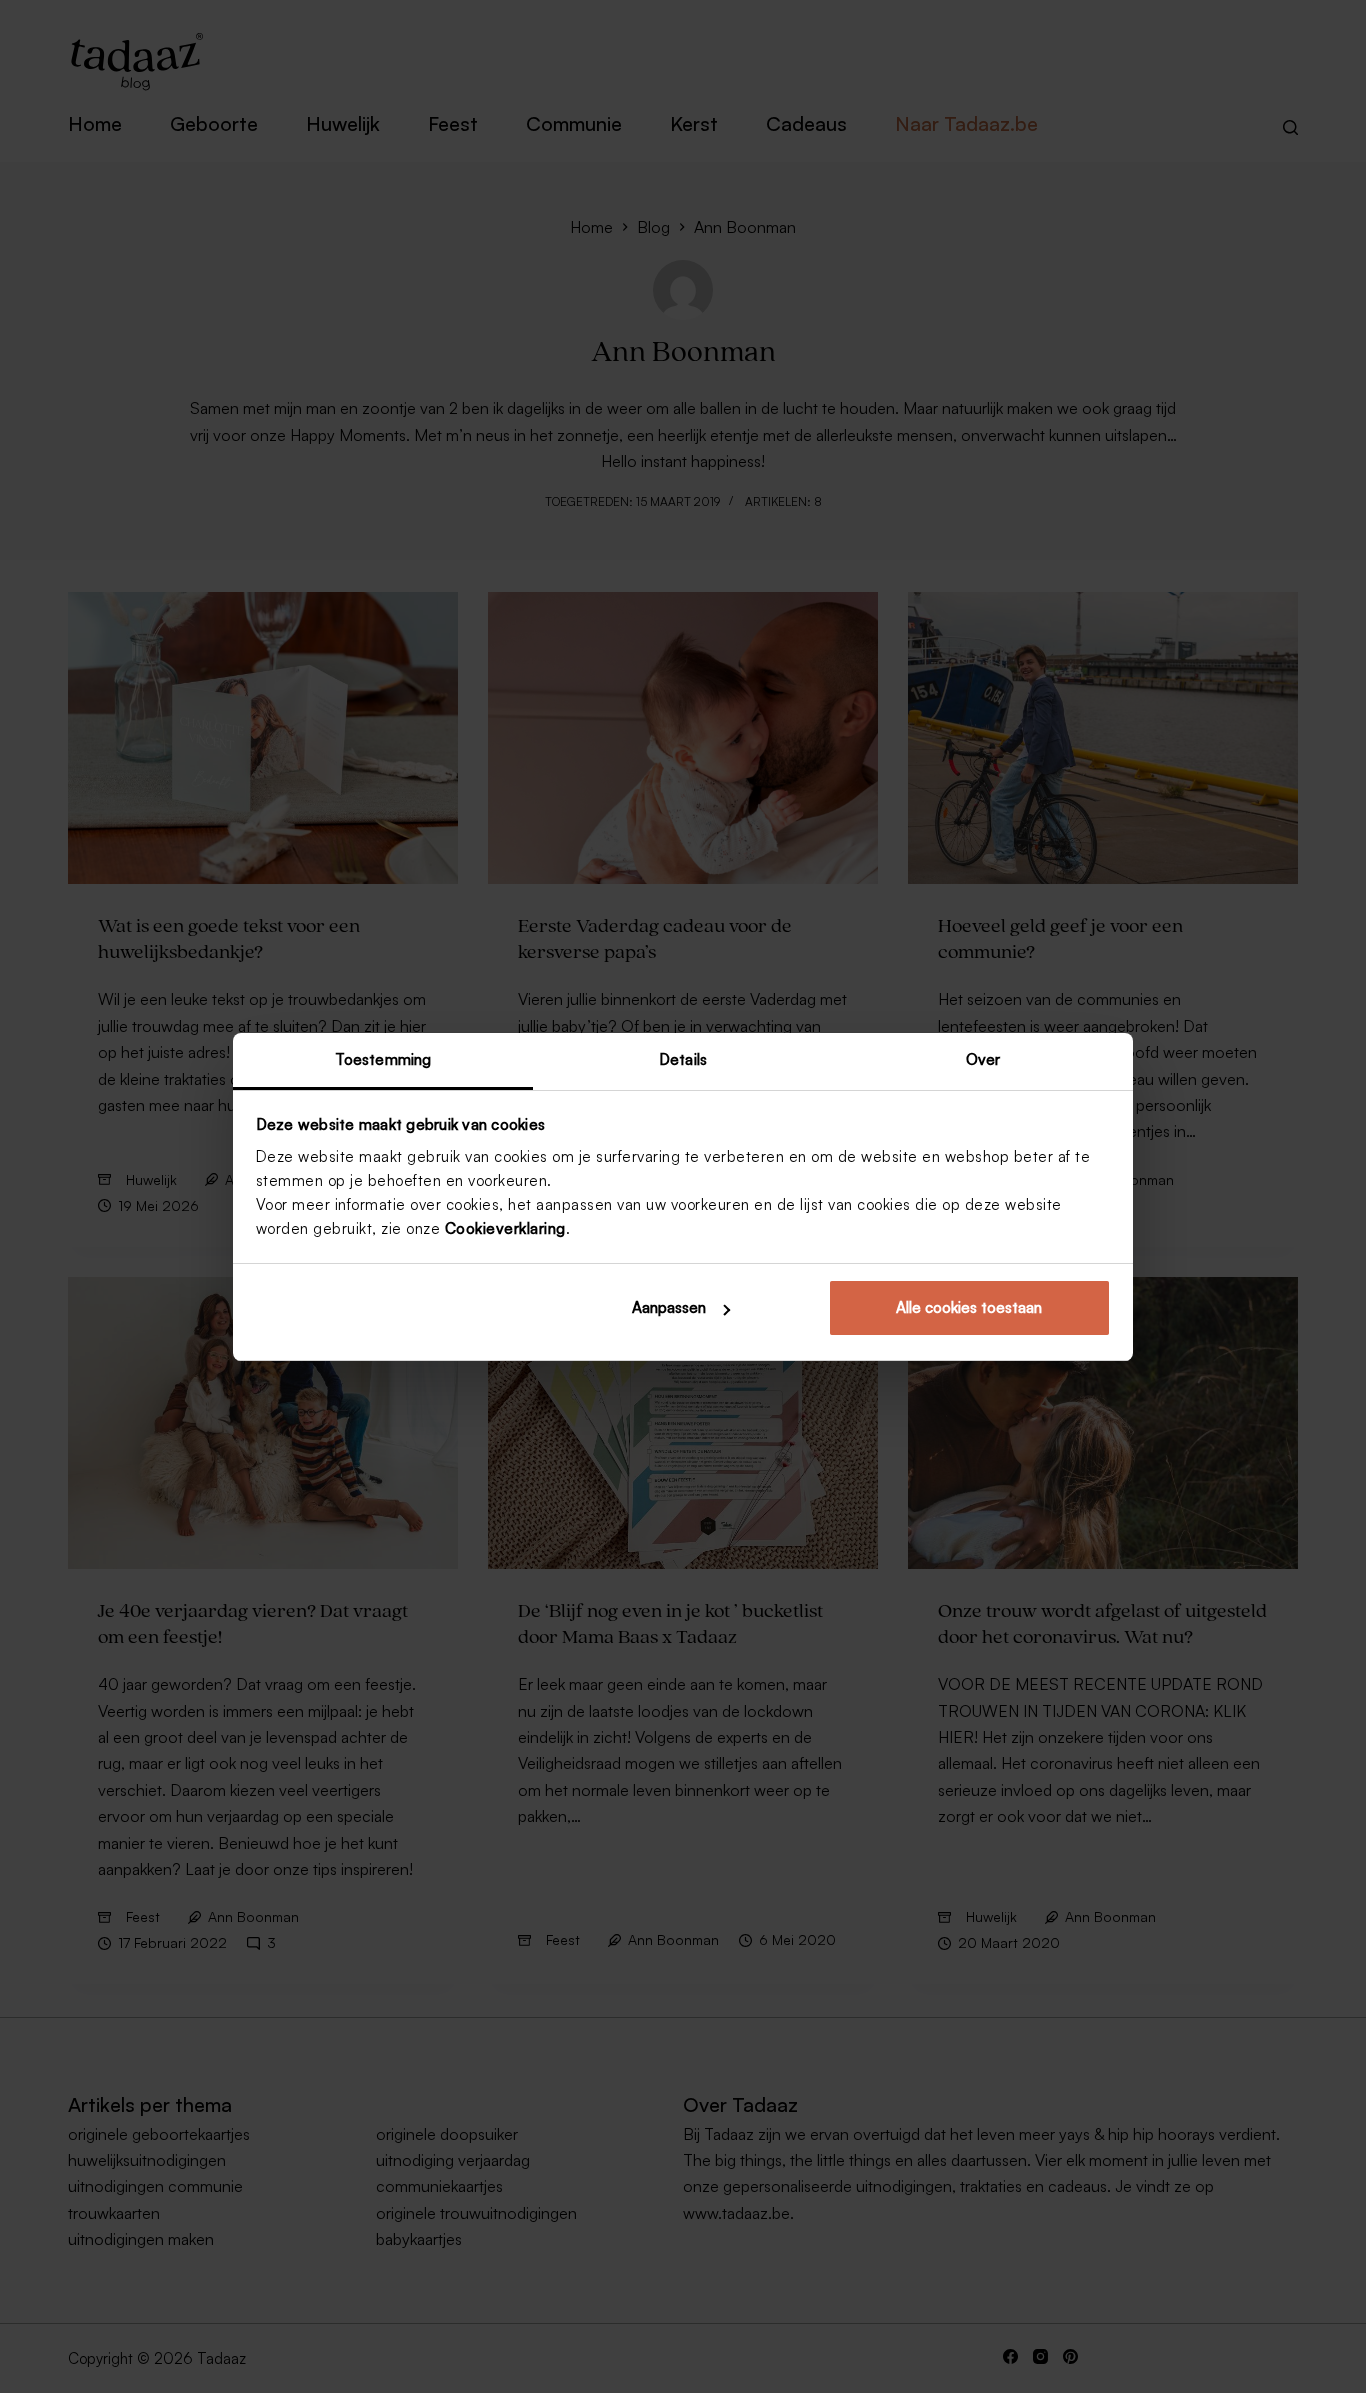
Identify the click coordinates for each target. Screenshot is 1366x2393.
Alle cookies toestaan (969, 1307)
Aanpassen (669, 1307)
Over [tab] (983, 1059)
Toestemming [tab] (383, 1059)
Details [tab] (683, 1059)
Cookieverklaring (505, 1228)
